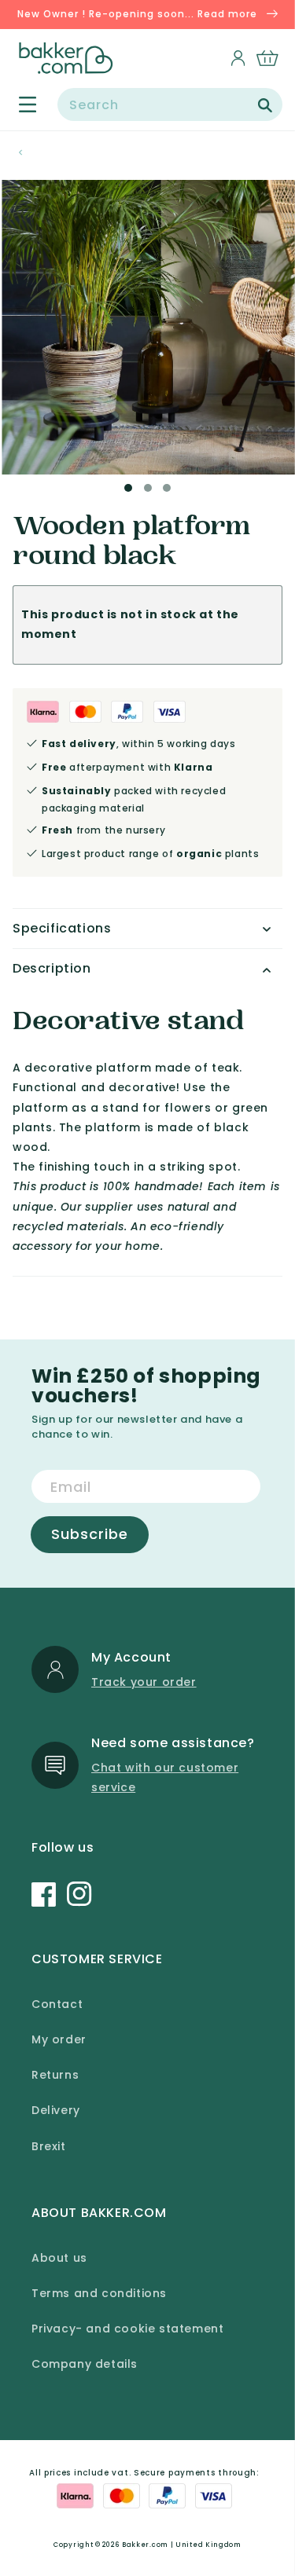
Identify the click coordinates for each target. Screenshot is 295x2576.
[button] (18, 104)
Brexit (49, 2146)
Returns (55, 2075)
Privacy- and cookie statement (127, 2329)
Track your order (144, 1682)
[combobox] (170, 104)
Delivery (56, 2110)
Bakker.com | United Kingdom (182, 2545)
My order (59, 2039)
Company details (85, 2364)
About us (59, 2258)
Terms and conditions (99, 2293)
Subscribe (90, 1534)
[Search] (265, 105)
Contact (57, 2004)
